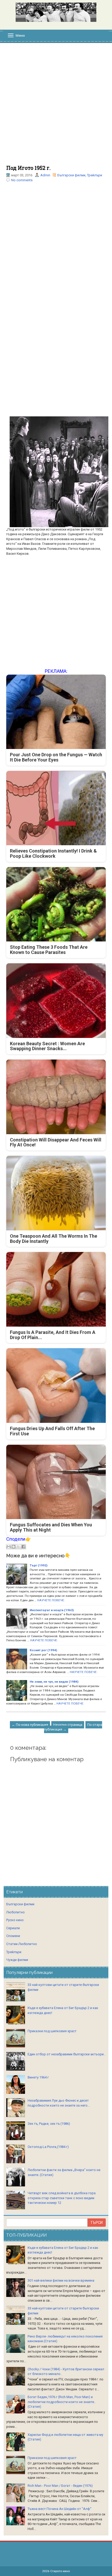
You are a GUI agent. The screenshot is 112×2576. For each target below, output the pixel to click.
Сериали (13, 1928)
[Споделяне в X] (18, 1547)
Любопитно (15, 1912)
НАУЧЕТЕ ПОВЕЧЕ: (51, 1600)
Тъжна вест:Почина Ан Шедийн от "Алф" (60, 2509)
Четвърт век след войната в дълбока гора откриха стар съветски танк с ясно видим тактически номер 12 (62, 2198)
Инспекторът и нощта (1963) (52, 1610)
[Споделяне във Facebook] (23, 1547)
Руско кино (15, 1920)
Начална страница (68, 1725)
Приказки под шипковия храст (52, 2031)
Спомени (13, 1936)
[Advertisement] (56, 107)
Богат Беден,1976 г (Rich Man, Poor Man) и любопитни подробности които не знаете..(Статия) (62, 2402)
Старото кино (60, 2571)
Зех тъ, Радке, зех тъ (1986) (49, 2124)
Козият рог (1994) (43, 1650)
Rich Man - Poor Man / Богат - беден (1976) (60, 2486)
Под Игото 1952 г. (28, 168)
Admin (45, 175)
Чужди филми (17, 1960)
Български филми (71, 175)
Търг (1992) (39, 1565)
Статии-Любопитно (22, 1944)
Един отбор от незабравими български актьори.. (66, 2054)
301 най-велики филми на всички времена (61, 2280)
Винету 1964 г (38, 2077)
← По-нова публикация (30, 1725)
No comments (22, 180)
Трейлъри (95, 175)
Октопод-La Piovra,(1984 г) (48, 2147)
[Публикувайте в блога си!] (14, 1547)
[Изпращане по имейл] (9, 1547)
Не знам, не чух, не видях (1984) (54, 1682)
